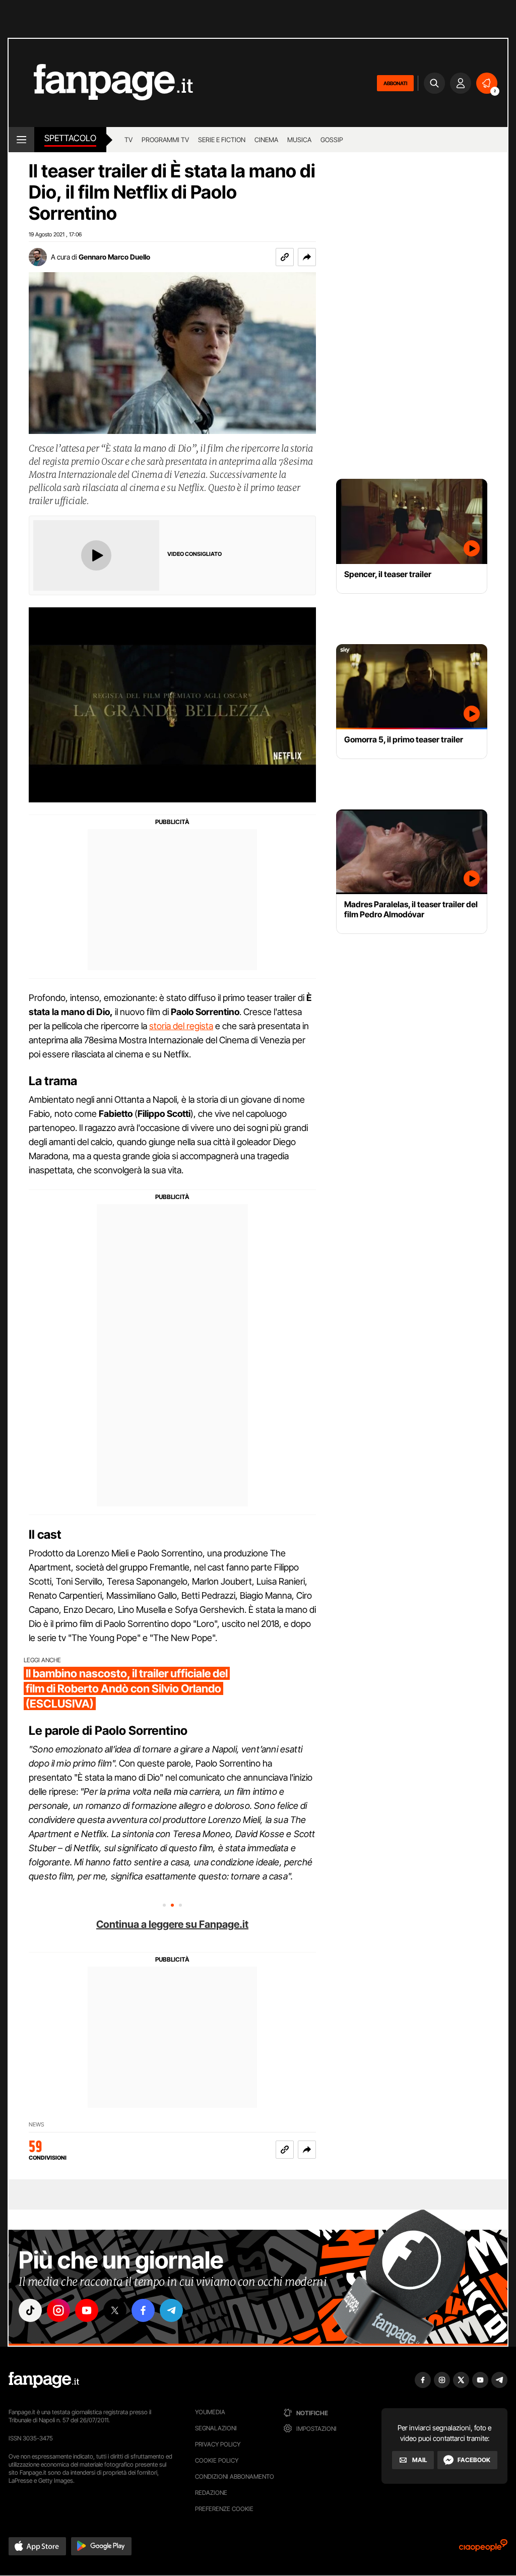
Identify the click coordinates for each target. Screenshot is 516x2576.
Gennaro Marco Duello (114, 257)
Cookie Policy (217, 2460)
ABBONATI (395, 83)
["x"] (115, 2310)
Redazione (211, 2493)
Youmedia (210, 2412)
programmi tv (165, 140)
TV (128, 140)
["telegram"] (171, 2310)
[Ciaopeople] (483, 2549)
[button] (307, 257)
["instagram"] (58, 2310)
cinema (266, 140)
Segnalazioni (216, 2428)
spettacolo (70, 138)
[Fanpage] (44, 2380)
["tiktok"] (30, 2310)
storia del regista (181, 1026)
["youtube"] (87, 2310)
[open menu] (21, 140)
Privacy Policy (218, 2444)
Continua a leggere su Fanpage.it (172, 1924)
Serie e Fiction (222, 140)
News (37, 2125)
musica (299, 140)
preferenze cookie (224, 2509)
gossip (332, 140)
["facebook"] (143, 2310)
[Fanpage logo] (101, 83)
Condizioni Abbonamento (235, 2476)
